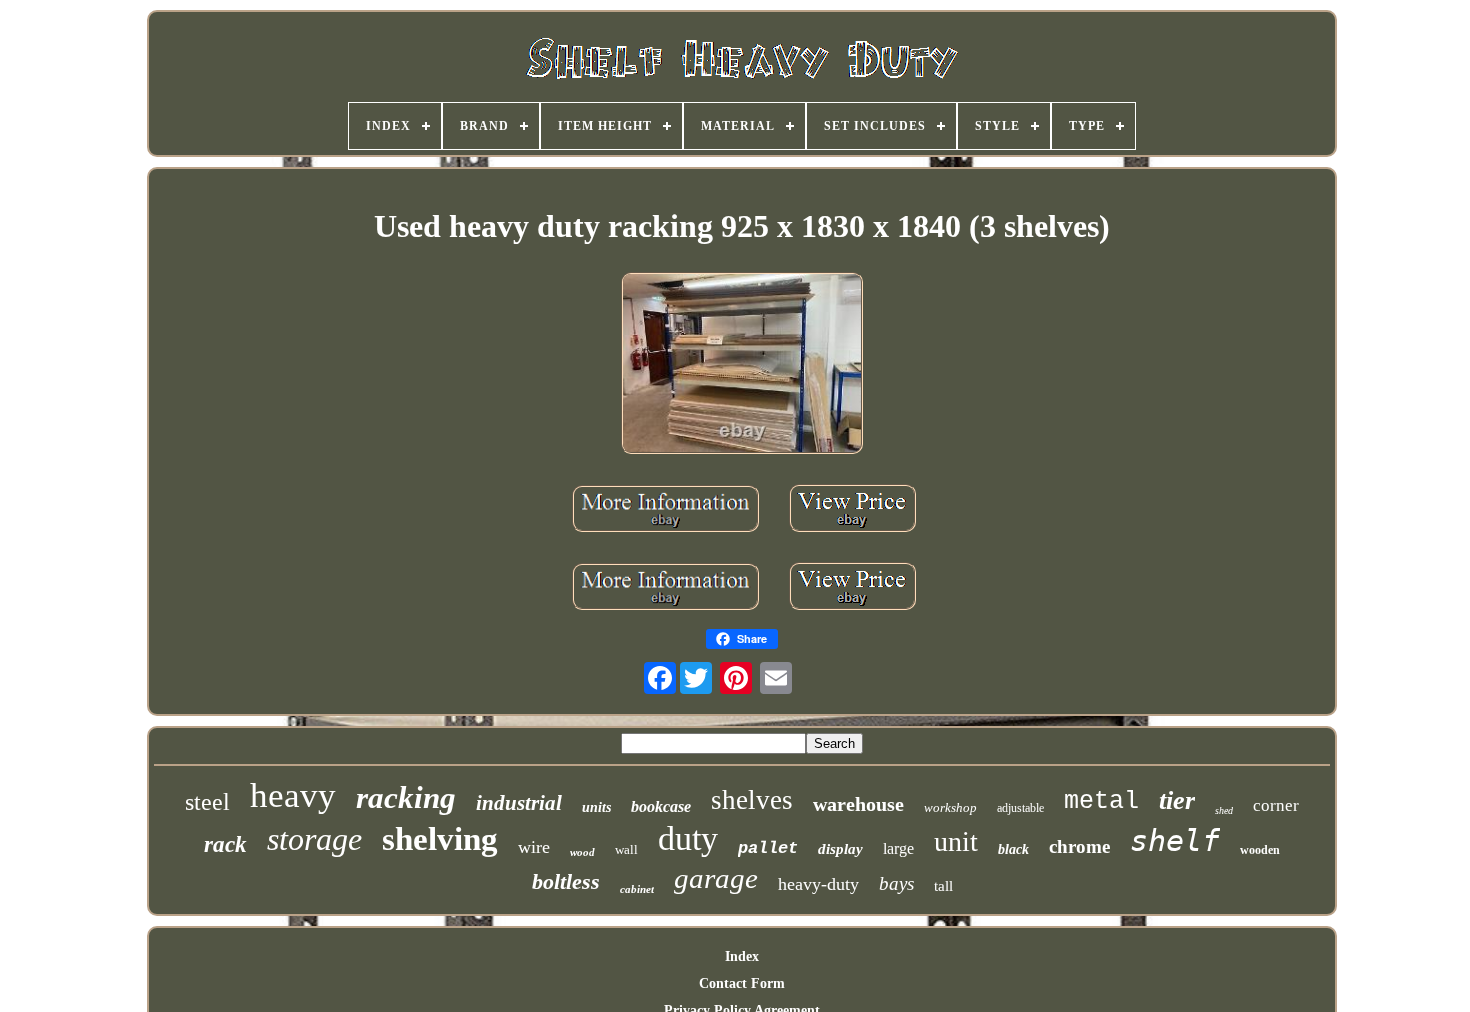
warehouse (858, 804)
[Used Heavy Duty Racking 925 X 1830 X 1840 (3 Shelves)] (742, 365)
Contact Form (742, 983)
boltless (566, 881)
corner (1276, 805)
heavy (293, 795)
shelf (1175, 840)
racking (406, 797)
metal (1101, 801)
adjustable (1020, 808)
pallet (768, 848)
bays (896, 883)
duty (688, 838)
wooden (1260, 850)
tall (943, 886)
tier (1177, 800)
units (596, 807)
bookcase (661, 806)
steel (207, 802)
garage (716, 878)
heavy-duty (818, 884)
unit (956, 841)
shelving (440, 839)
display (840, 849)
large (898, 848)
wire (534, 847)
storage (314, 839)
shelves (752, 800)
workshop (950, 807)
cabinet (637, 889)
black (1013, 849)
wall (626, 849)
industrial (519, 803)
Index (742, 956)
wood (582, 852)
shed (1224, 810)
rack (225, 844)
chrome (1079, 846)
